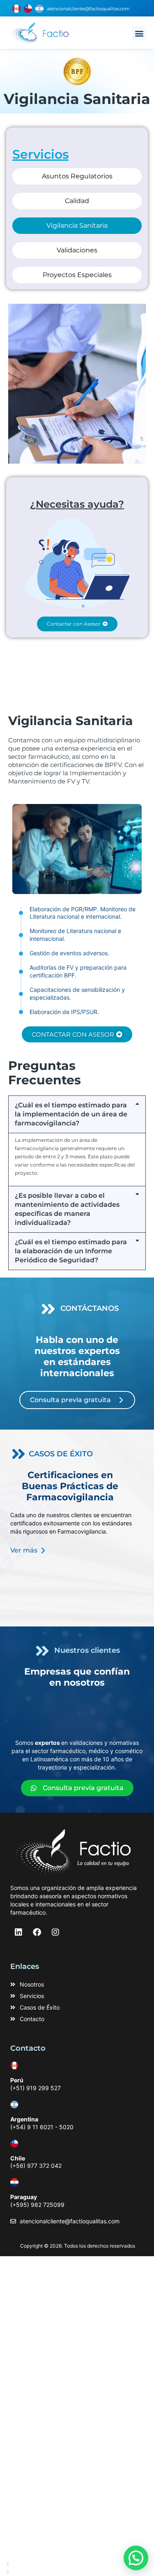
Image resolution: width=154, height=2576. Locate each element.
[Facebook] (37, 1932)
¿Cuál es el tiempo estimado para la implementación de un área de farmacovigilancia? (71, 1114)
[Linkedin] (18, 1932)
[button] (139, 33)
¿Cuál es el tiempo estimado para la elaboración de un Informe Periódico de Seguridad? (71, 1251)
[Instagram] (55, 1932)
